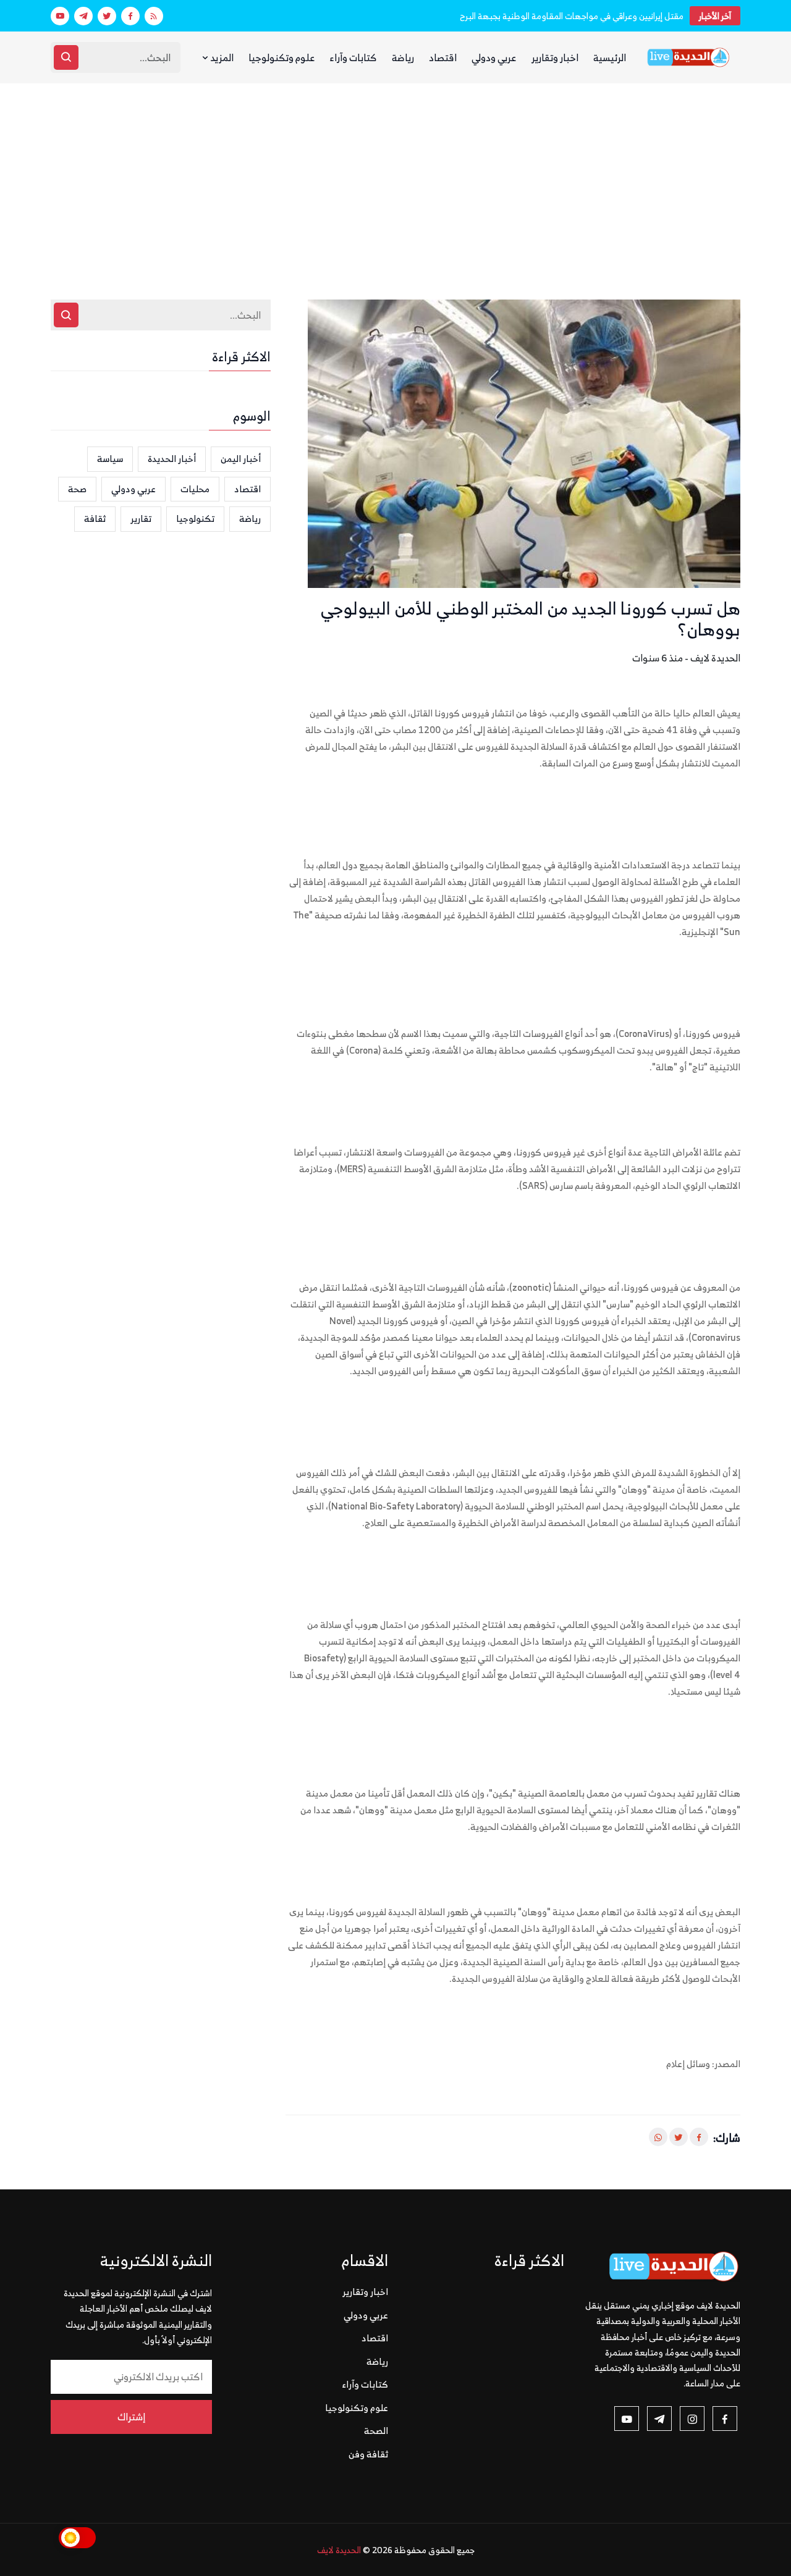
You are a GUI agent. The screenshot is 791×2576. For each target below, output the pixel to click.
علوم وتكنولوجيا (282, 57)
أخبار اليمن (241, 459)
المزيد (221, 57)
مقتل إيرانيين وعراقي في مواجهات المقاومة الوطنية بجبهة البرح (572, 16)
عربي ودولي (494, 57)
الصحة (376, 2431)
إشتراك (131, 2417)
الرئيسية (610, 57)
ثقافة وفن (368, 2454)
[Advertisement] (395, 176)
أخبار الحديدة (172, 459)
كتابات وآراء (353, 57)
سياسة (110, 459)
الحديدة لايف (339, 2550)
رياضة (403, 57)
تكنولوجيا (195, 518)
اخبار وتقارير (555, 57)
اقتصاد (443, 57)
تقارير (141, 518)
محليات (195, 489)
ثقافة (95, 518)
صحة (77, 489)
